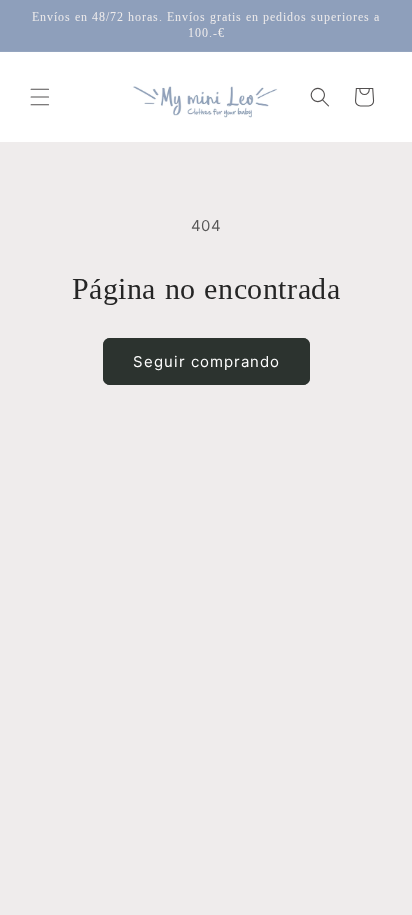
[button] (40, 97)
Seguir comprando (206, 361)
